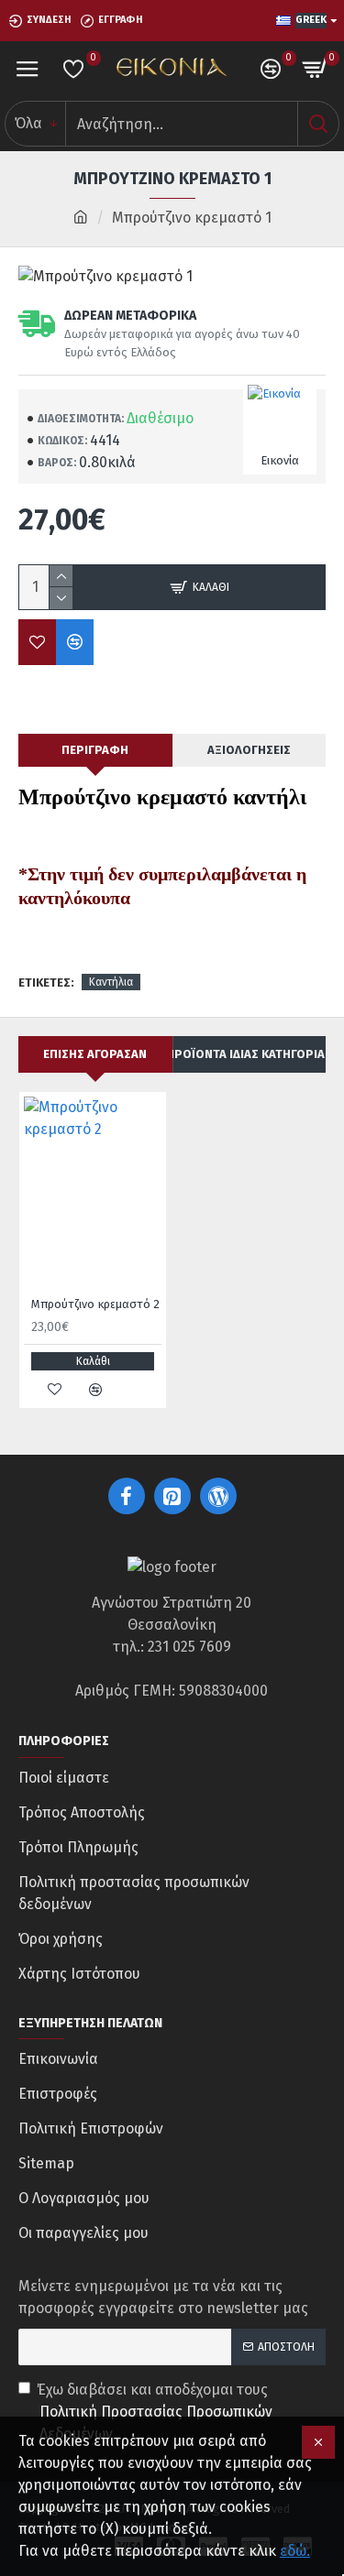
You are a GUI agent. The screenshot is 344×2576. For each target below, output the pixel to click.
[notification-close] (318, 2442)
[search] (318, 124)
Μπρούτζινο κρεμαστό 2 (95, 1304)
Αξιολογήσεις (249, 750)
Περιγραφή (95, 750)
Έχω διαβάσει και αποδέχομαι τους (155, 2412)
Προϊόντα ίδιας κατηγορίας (250, 1054)
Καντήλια (111, 982)
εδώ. (295, 2551)
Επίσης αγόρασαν (95, 1054)
